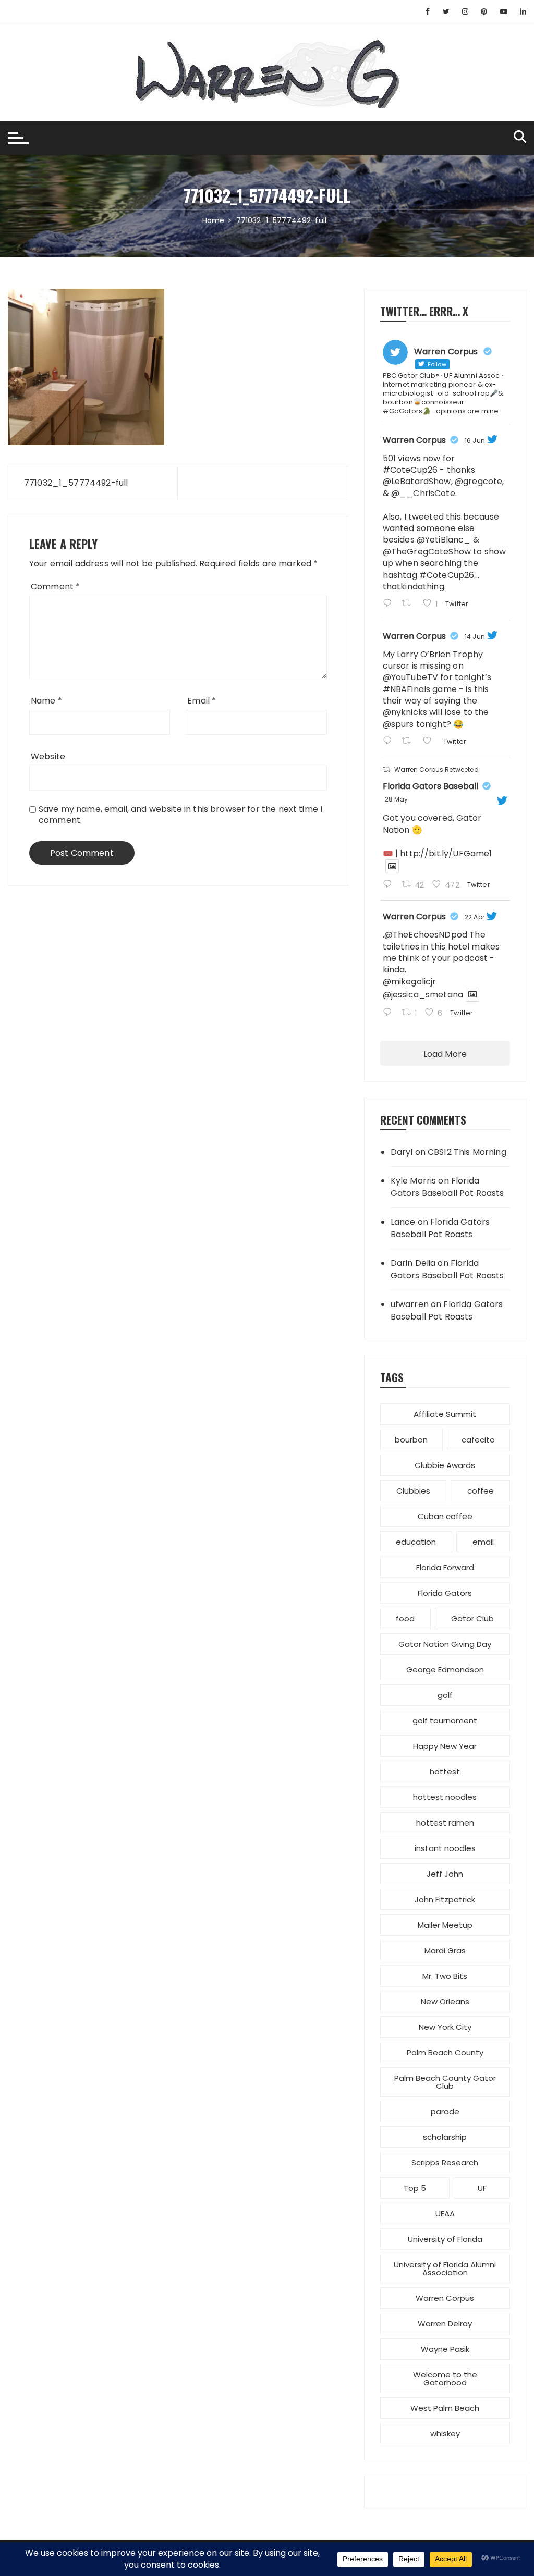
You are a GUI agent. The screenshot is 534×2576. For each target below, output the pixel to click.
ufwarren (410, 1304)
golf (445, 1695)
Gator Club (472, 1618)
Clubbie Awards (445, 1465)
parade (445, 2111)
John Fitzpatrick (445, 1899)
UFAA (445, 2214)
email (483, 1542)
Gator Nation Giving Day (445, 1644)
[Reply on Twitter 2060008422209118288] (390, 885)
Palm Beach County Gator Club (445, 2082)
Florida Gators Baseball (430, 786)
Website (48, 756)
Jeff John (445, 1874)
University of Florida (445, 2239)
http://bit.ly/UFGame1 (446, 853)
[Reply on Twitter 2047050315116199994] (390, 1013)
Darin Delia (413, 1263)
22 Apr (475, 917)
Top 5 (415, 2188)
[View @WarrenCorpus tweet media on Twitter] (392, 866)
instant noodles (445, 1848)
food (405, 1618)
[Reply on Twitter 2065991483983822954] (390, 742)
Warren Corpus (414, 440)
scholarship (445, 2137)
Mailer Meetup (445, 1925)
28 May (397, 799)
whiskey (445, 2433)
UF (482, 2188)
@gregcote (478, 481)
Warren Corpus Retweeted (436, 769)
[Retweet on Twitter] (386, 769)
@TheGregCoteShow (427, 552)
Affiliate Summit (445, 1414)
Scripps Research (445, 2162)
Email (202, 701)
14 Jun (475, 637)
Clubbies (413, 1491)
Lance (403, 1222)
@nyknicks (405, 712)
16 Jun (475, 441)
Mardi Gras (445, 1950)
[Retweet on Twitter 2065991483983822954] (409, 742)
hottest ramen (445, 1823)
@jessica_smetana (423, 995)
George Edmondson (445, 1669)
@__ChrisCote (423, 493)
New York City (445, 2027)
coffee (481, 1491)
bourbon (411, 1440)
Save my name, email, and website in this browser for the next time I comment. (180, 815)
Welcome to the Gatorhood (445, 2378)
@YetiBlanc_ (444, 540)
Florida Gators (445, 1593)
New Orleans (445, 2001)
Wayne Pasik (445, 2349)
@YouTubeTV (411, 677)
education (416, 1542)
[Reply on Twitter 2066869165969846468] (390, 604)
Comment (55, 587)
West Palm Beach (445, 2408)
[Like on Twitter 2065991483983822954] (430, 742)
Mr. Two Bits (445, 1976)
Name (46, 701)
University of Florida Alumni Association (445, 2269)
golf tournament (445, 1721)
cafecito (478, 1440)
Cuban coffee (445, 1516)
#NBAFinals (407, 689)
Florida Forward (445, 1567)
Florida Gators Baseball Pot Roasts (447, 1187)
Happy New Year (445, 1746)
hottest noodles (445, 1797)
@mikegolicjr (410, 982)
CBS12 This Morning (467, 1152)
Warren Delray (445, 2324)
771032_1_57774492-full (76, 483)
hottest (445, 1772)
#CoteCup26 (410, 470)
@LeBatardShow (417, 481)
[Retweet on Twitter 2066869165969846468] (409, 604)
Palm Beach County (445, 2053)
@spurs (398, 724)
